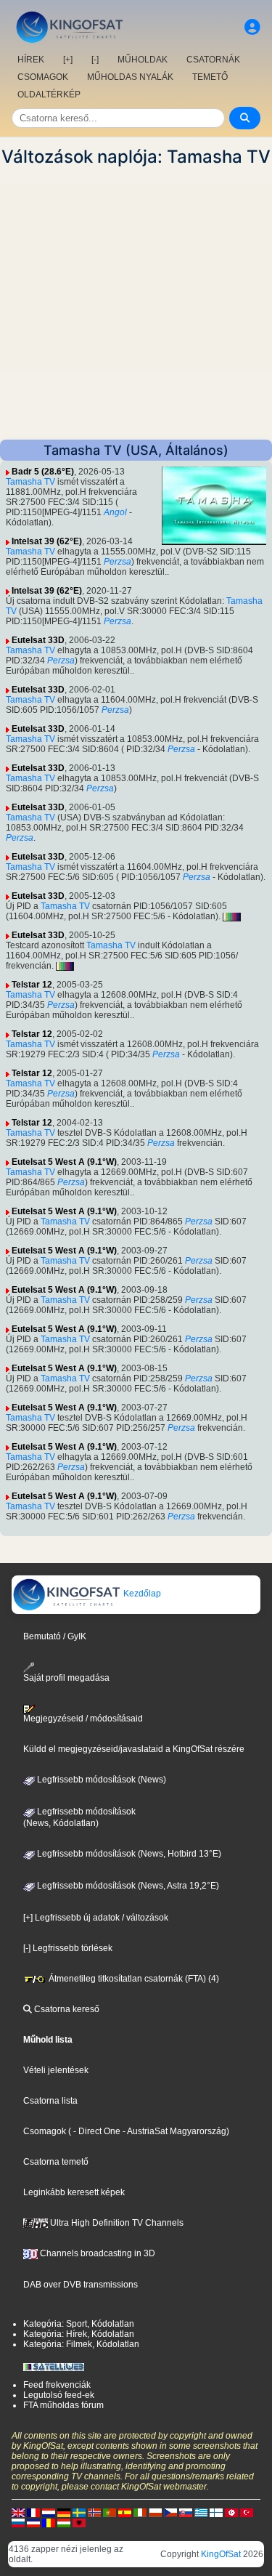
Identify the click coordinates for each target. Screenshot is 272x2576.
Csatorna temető (56, 2162)
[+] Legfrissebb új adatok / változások (96, 1918)
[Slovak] (186, 2512)
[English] (18, 2512)
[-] (95, 60)
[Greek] (201, 2512)
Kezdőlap (141, 1594)
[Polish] (155, 2512)
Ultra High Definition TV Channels (116, 2223)
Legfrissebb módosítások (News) (100, 1780)
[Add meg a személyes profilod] (252, 27)
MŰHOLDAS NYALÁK (130, 77)
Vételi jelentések (56, 2070)
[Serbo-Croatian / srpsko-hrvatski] (33, 2522)
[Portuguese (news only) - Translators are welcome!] (110, 2512)
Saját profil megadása (66, 1678)
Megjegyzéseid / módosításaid (83, 1719)
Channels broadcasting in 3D (96, 2253)
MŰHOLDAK (143, 60)
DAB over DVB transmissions (81, 2285)
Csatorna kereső (66, 2009)
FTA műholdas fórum (63, 2405)
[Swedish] (79, 2512)
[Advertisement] (136, 303)
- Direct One (97, 2131)
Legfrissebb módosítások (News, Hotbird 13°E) (128, 1854)
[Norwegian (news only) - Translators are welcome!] (94, 2512)
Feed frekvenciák (57, 2385)
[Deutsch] (64, 2512)
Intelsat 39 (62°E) (47, 541)
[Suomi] (216, 2512)
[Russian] (18, 2522)
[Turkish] (247, 2512)
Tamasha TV (30, 482)
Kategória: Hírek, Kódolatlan (79, 2334)
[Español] (125, 2512)
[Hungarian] (64, 2522)
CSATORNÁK (213, 60)
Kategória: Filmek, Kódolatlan (81, 2344)
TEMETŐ (210, 77)
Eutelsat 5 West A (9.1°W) (64, 1162)
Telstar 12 (32, 985)
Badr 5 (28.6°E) (43, 472)
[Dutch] (49, 2512)
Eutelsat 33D (38, 640)
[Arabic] (231, 2512)
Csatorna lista (50, 2101)
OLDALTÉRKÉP (49, 94)
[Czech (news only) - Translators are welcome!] (170, 2512)
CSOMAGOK (43, 77)
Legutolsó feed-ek (59, 2395)
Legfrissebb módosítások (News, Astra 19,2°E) (127, 1886)
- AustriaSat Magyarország (173, 2131)
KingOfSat (221, 2554)
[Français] (33, 2512)
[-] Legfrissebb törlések (68, 1948)
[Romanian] (49, 2522)
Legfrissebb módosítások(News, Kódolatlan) (79, 1817)
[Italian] (140, 2512)
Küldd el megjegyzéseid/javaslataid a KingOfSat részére (134, 1749)
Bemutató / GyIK (55, 1636)
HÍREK (31, 60)
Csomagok (45, 2131)
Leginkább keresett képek (74, 2192)
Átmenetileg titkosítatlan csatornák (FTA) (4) (133, 1979)
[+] (68, 60)
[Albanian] (79, 2522)
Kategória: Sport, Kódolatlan (79, 2324)
